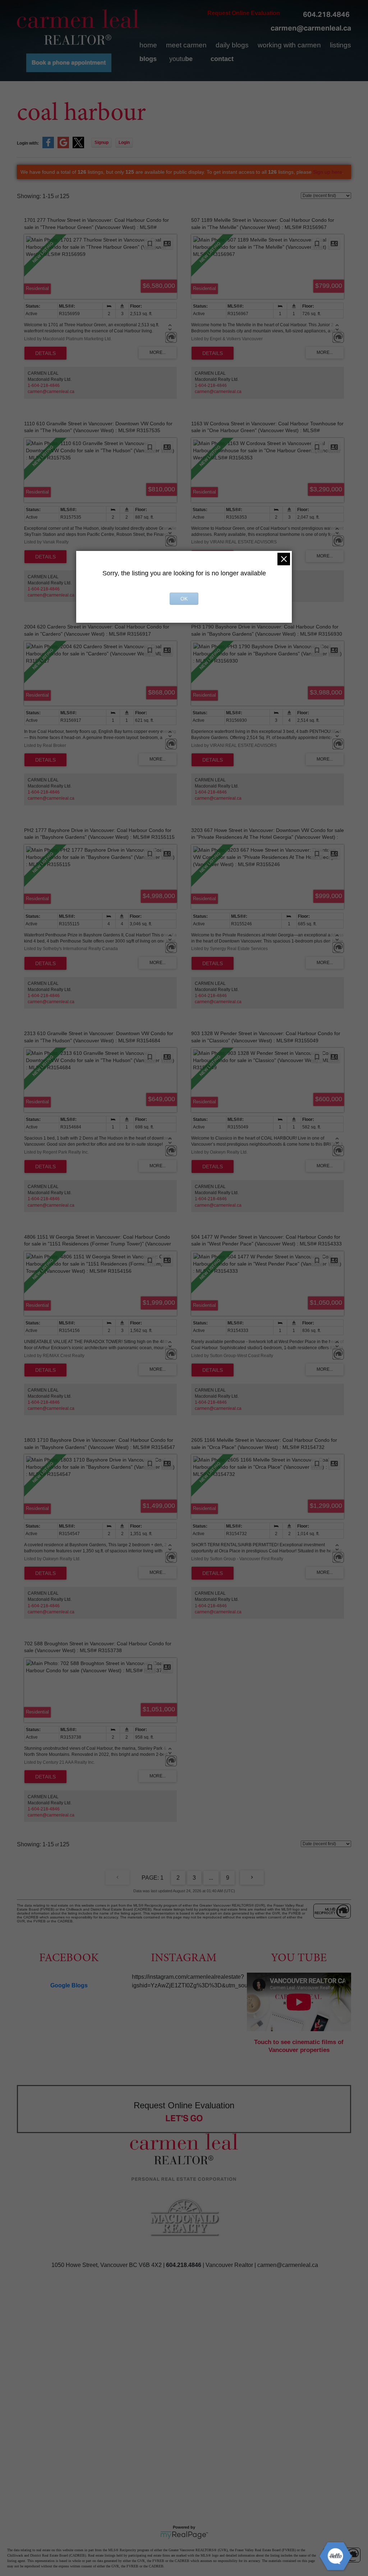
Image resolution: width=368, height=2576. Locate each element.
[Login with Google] (63, 147)
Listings (341, 45)
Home (148, 45)
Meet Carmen (186, 45)
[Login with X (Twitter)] (78, 147)
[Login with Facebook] (48, 147)
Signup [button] (102, 142)
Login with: (28, 143)
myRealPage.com (184, 2535)
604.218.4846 (326, 14)
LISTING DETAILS (45, 353)
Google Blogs (69, 1985)
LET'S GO (184, 2118)
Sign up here (328, 172)
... (211, 1878)
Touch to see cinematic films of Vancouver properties (299, 2046)
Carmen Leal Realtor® (78, 27)
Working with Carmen (289, 45)
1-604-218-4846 (44, 385)
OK (184, 599)
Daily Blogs (232, 45)
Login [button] (124, 142)
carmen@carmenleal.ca (311, 28)
